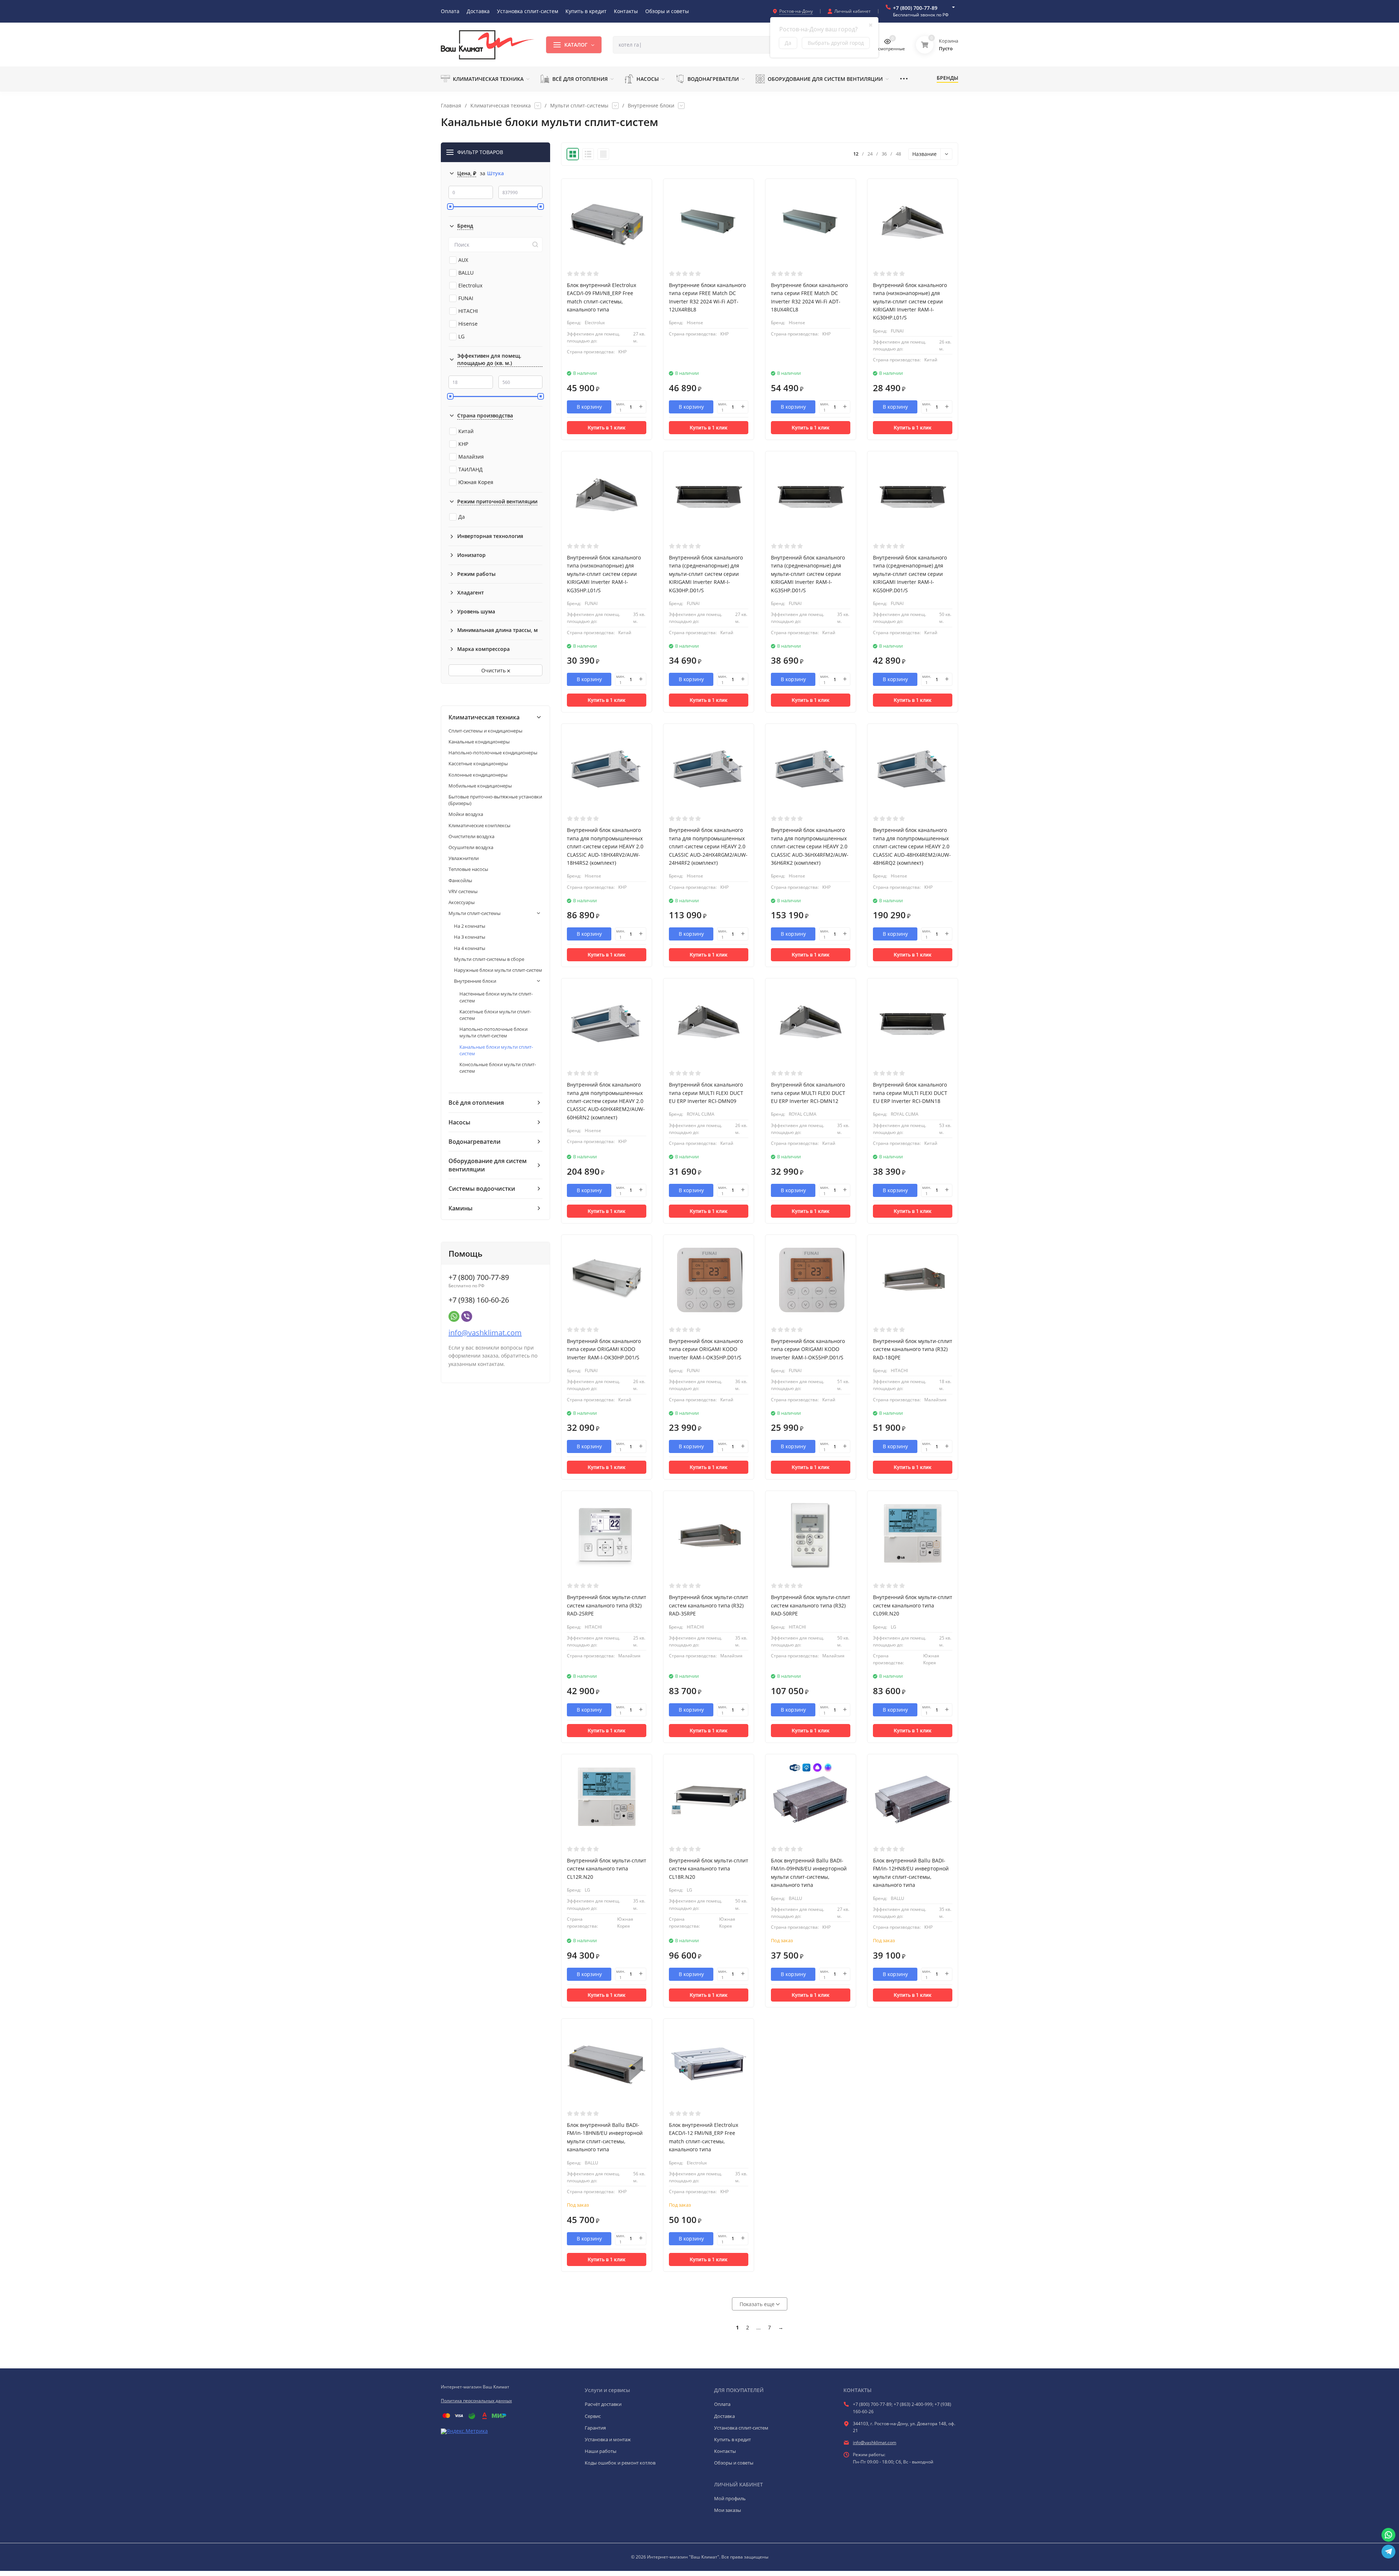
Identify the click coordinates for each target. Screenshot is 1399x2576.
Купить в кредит (732, 2439)
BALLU (466, 273)
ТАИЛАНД (471, 469)
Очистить (494, 670)
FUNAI (466, 298)
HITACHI (468, 311)
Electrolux (470, 285)
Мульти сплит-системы (579, 106)
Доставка (724, 2416)
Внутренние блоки (651, 106)
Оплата (722, 2404)
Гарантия (595, 2428)
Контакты (725, 2451)
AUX (463, 260)
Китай (466, 431)
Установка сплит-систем (741, 2428)
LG (461, 336)
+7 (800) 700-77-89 (915, 8)
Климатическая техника (501, 106)
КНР (463, 444)
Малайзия (471, 457)
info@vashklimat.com (485, 1333)
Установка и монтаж (608, 2439)
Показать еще (758, 2304)
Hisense (468, 324)
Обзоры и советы (734, 2463)
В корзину (589, 407)
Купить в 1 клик (607, 428)
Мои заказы (728, 2510)
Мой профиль (730, 2498)
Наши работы (601, 2451)
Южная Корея (476, 482)
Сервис (593, 2416)
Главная (451, 106)
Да (462, 517)
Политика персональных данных (476, 2401)
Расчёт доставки (603, 2404)
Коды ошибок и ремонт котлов (620, 2463)
